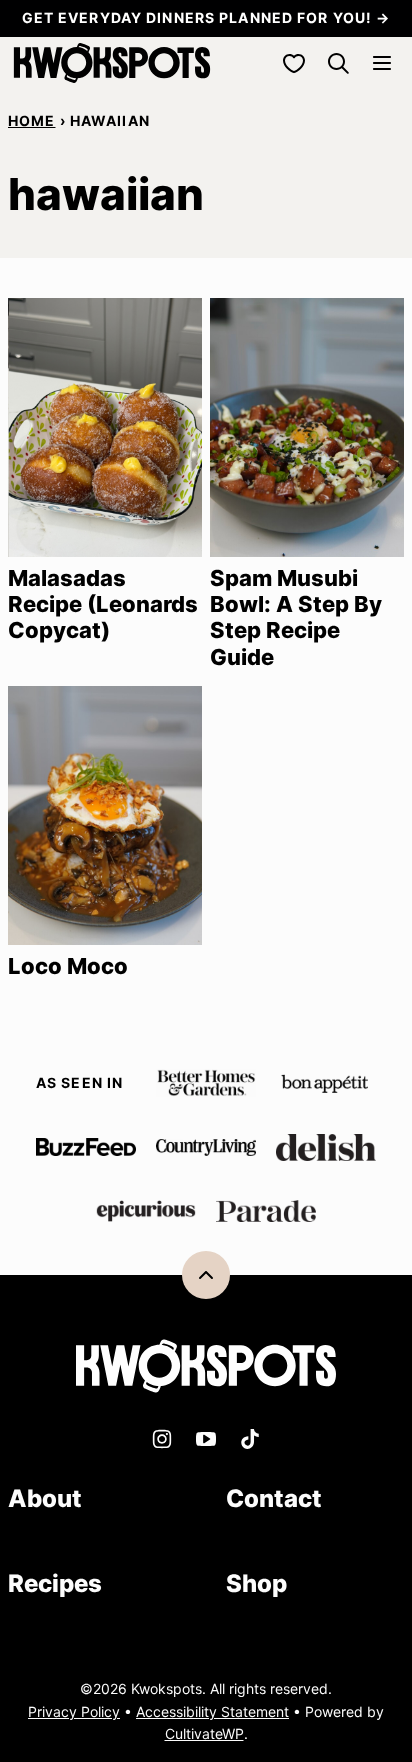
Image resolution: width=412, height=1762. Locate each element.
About (45, 1499)
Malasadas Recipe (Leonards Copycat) (103, 604)
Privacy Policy (74, 1711)
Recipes (55, 1584)
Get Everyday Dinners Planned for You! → (206, 17)
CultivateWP (204, 1733)
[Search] (338, 63)
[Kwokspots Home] (112, 63)
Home (31, 120)
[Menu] (382, 63)
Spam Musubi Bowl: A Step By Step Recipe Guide (296, 617)
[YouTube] (206, 1439)
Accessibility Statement (212, 1711)
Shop (256, 1584)
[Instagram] (162, 1439)
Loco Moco (68, 966)
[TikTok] (250, 1439)
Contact (274, 1499)
